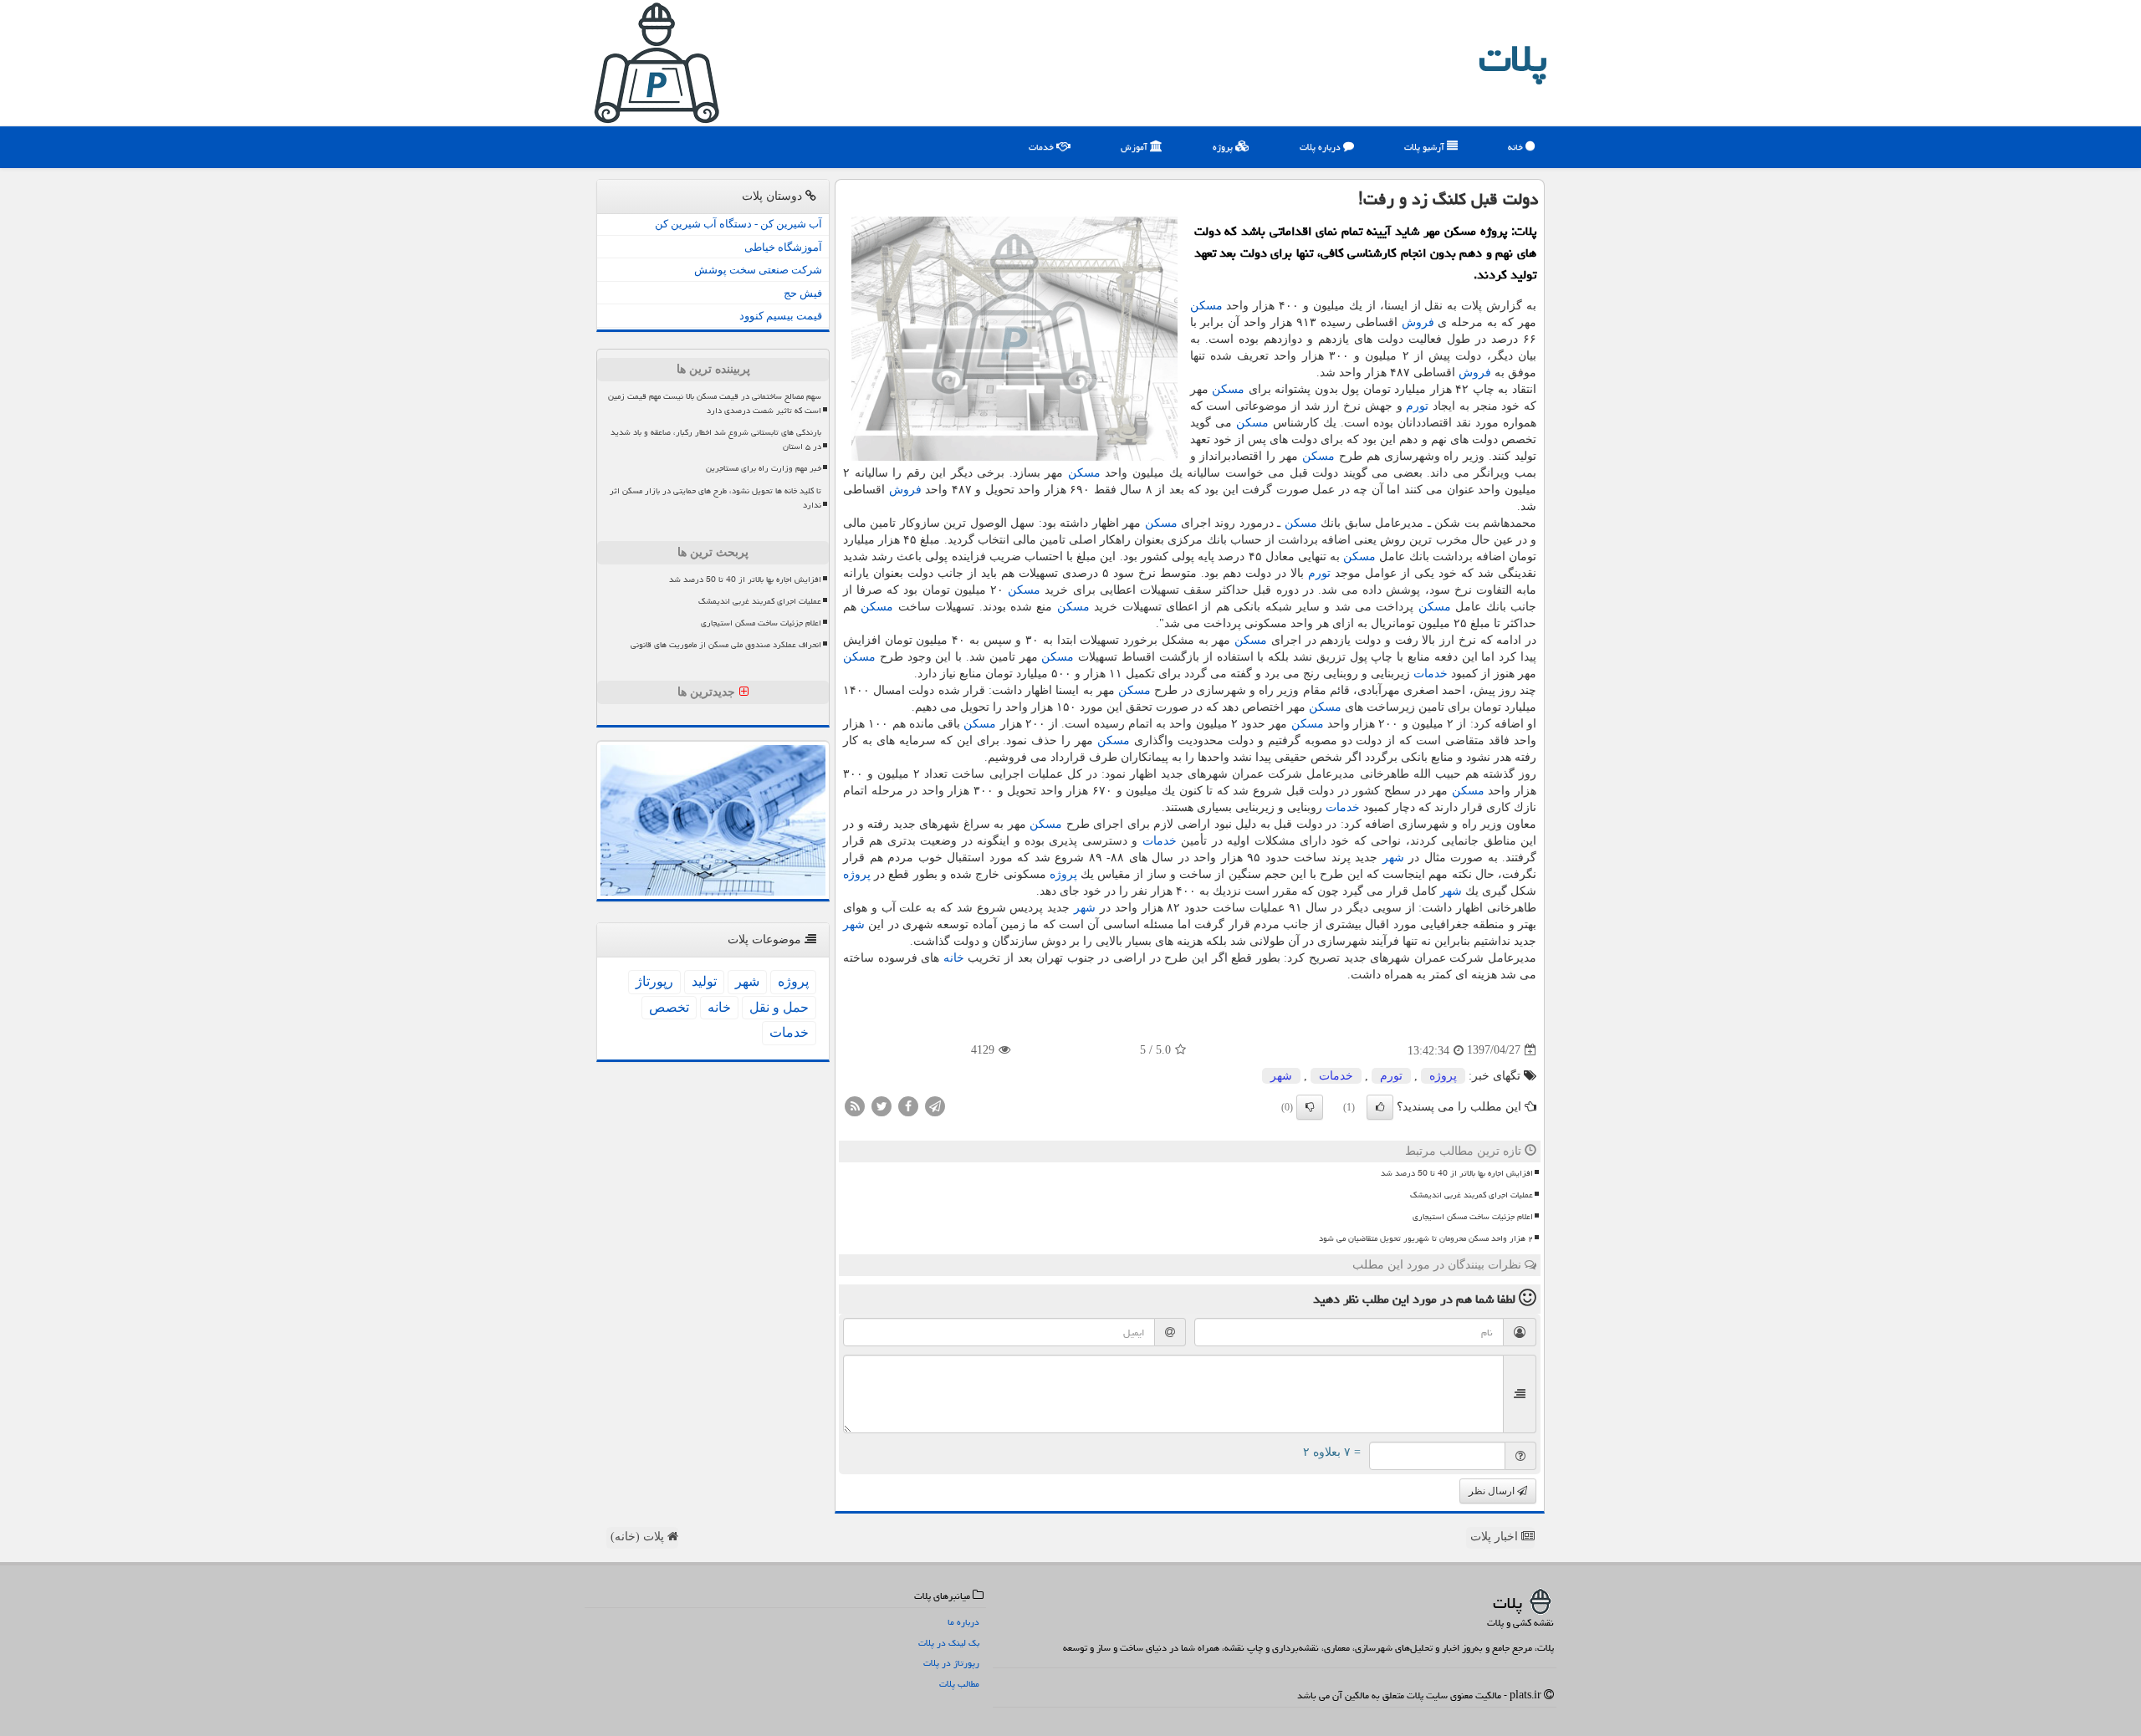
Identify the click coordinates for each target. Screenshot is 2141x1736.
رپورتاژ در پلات (951, 1663)
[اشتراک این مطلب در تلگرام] (935, 1105)
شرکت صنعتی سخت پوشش (758, 270)
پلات (1513, 59)
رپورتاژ (654, 981)
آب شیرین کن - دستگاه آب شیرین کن (738, 224)
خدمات (1042, 147)
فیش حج (803, 293)
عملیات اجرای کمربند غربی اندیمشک (1472, 1195)
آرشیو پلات (1426, 147)
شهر (1393, 858)
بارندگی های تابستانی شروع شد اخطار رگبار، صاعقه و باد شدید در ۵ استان (716, 439)
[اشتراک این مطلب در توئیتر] (881, 1105)
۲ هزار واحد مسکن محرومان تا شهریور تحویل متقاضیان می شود (1426, 1238)
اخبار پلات (1496, 1537)
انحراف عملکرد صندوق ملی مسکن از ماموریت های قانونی (726, 645)
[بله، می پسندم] (1380, 1107)
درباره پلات (1321, 147)
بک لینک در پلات (949, 1643)
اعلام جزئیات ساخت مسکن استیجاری (1473, 1217)
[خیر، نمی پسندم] (1310, 1107)
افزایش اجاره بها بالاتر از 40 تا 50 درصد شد (1457, 1173)
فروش (1418, 322)
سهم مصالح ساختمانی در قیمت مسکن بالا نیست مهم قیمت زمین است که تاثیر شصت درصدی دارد (715, 403)
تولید (704, 981)
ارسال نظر (1493, 1491)
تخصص (669, 1007)
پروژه (1224, 147)
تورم (1417, 406)
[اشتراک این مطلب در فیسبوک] (908, 1105)
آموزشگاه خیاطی (783, 247)
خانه (1517, 147)
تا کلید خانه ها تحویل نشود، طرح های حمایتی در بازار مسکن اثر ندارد (715, 498)
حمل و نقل (779, 1007)
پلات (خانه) (639, 1537)
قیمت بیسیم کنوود (781, 316)
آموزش (1135, 147)
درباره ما (963, 1622)
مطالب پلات (959, 1684)
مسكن (1206, 306)
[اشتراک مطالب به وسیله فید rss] (855, 1105)
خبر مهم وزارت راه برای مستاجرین (764, 468)
